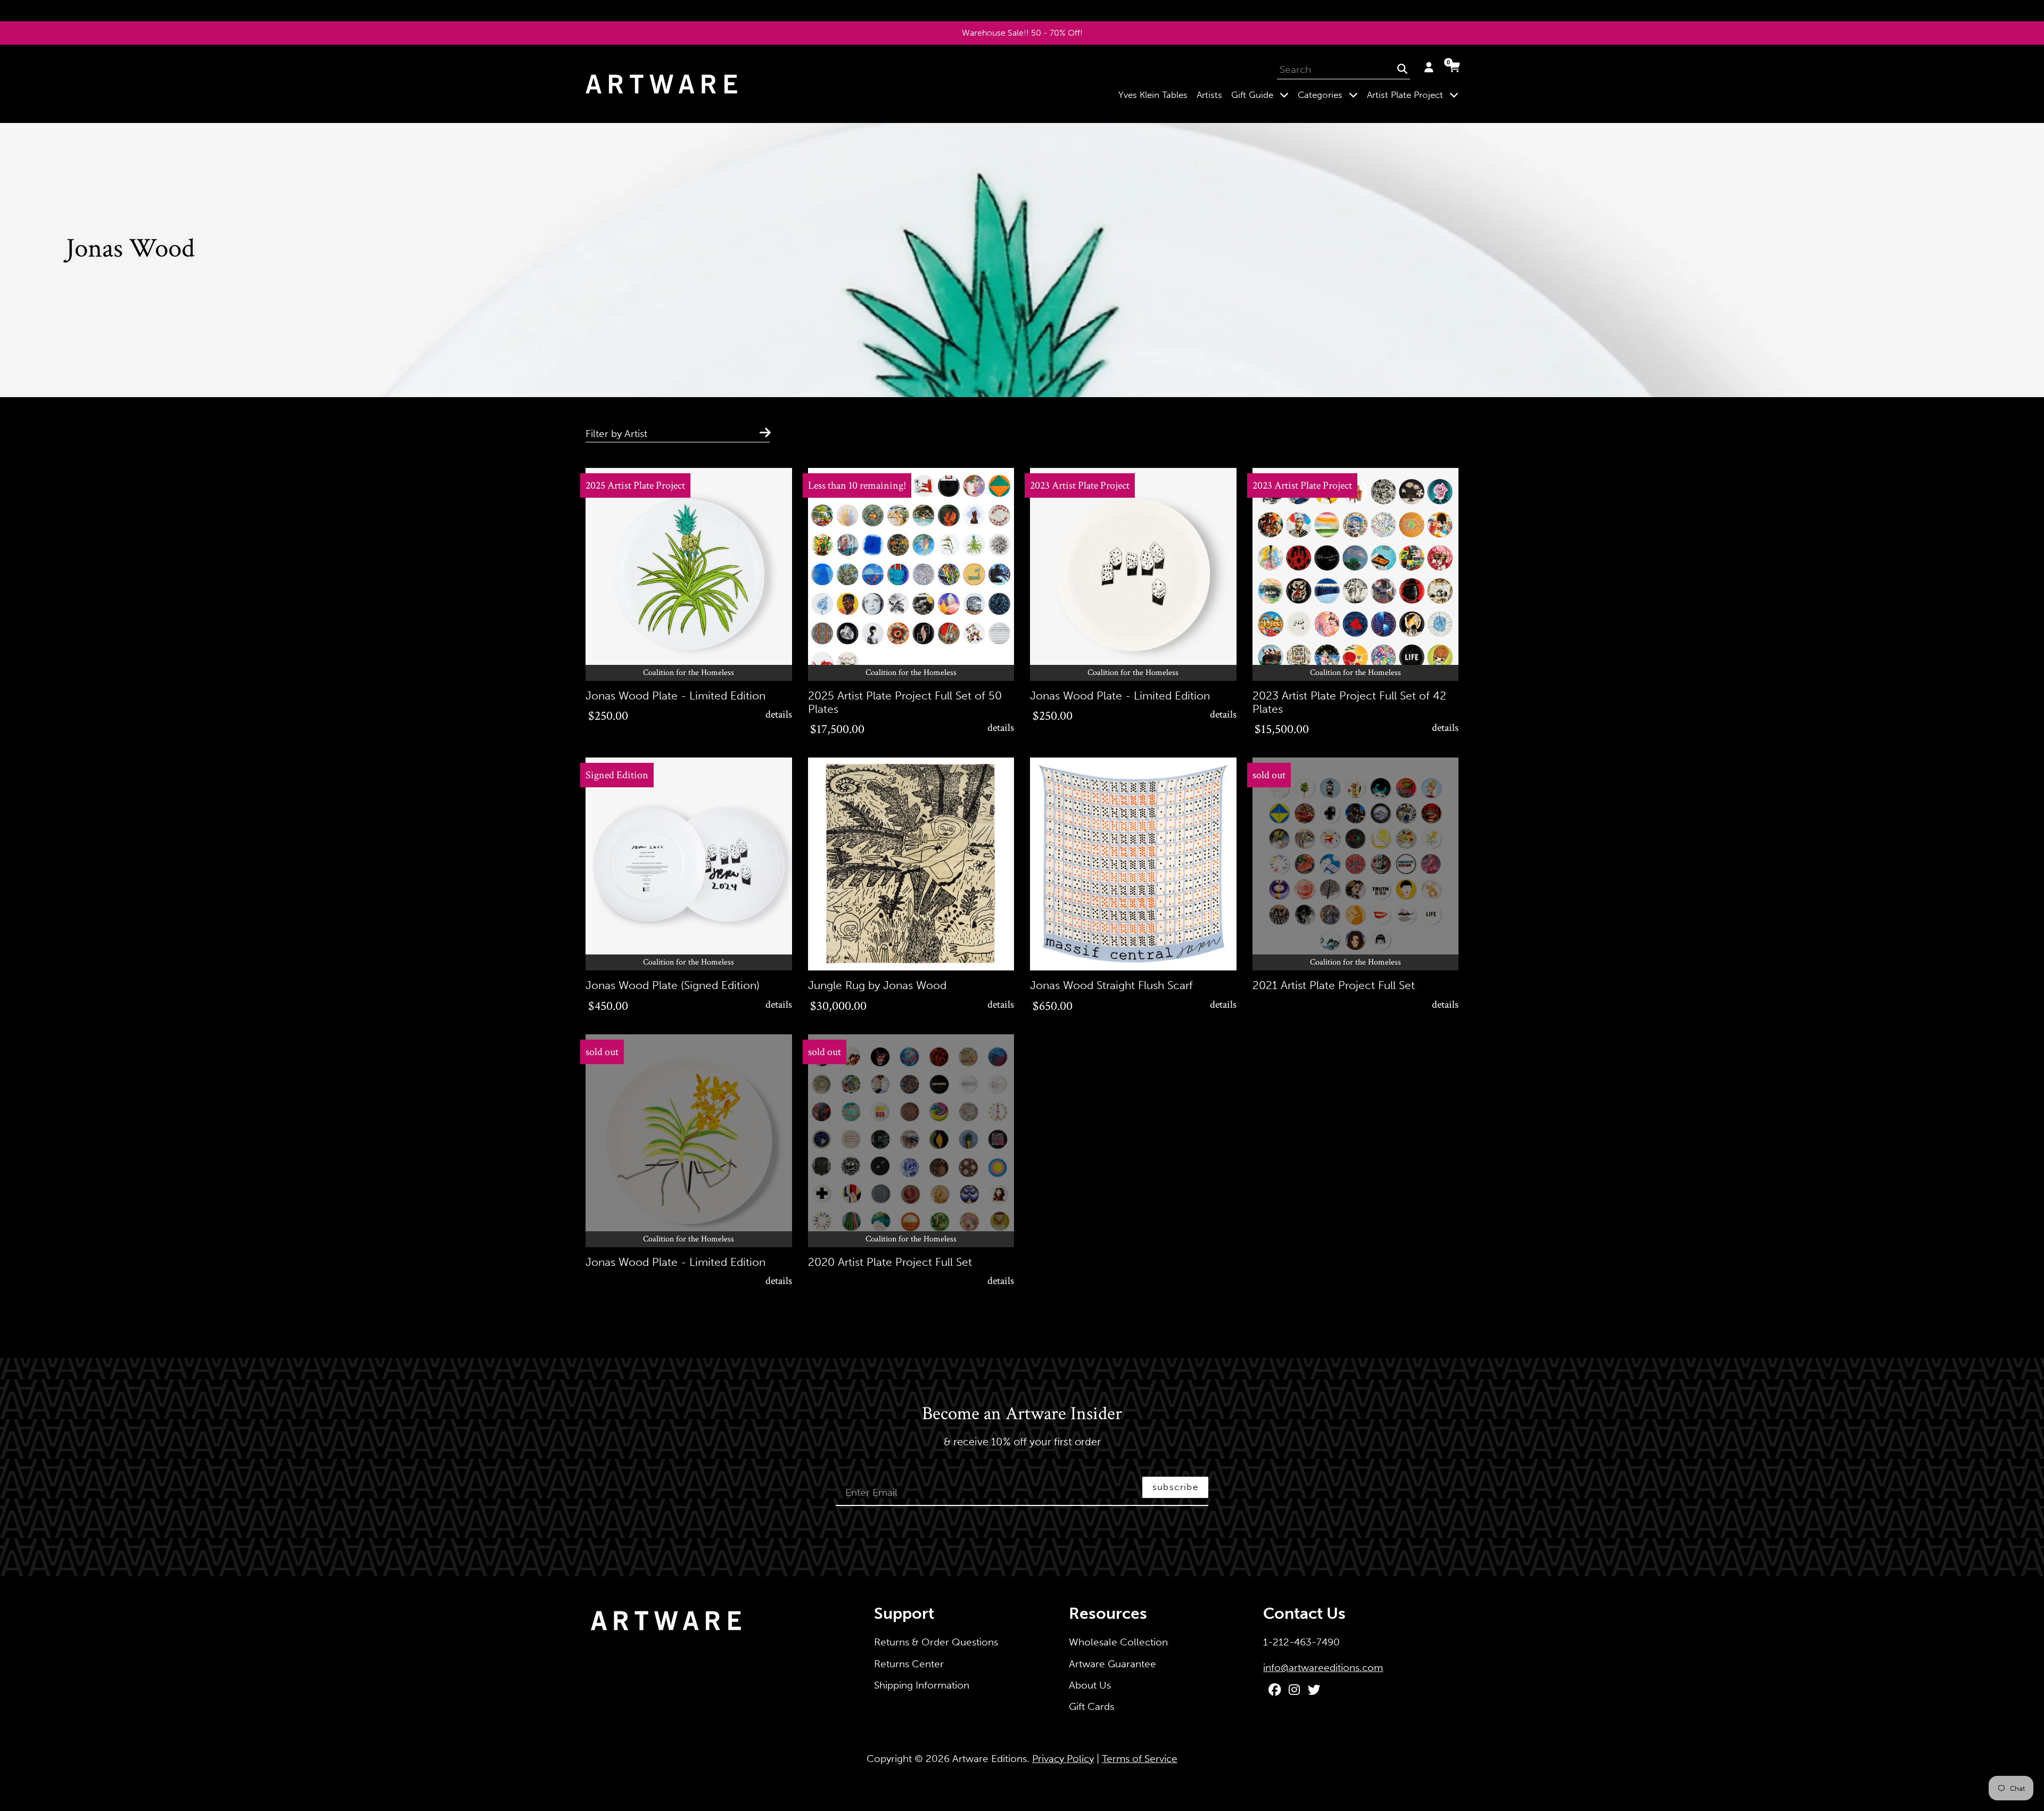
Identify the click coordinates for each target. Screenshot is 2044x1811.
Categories (1330, 94)
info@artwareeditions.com (1323, 1668)
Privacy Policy (1063, 1759)
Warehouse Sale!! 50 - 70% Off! (1022, 33)
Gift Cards (1091, 1706)
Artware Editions (990, 1759)
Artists (1209, 95)
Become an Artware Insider (1022, 1414)
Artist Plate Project (1415, 94)
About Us (1090, 1685)
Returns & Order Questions (936, 1642)
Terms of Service (1140, 1759)
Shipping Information (922, 1685)
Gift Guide (1262, 94)
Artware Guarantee (1112, 1664)
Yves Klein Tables (1153, 95)
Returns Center (909, 1664)
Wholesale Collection (1118, 1642)
